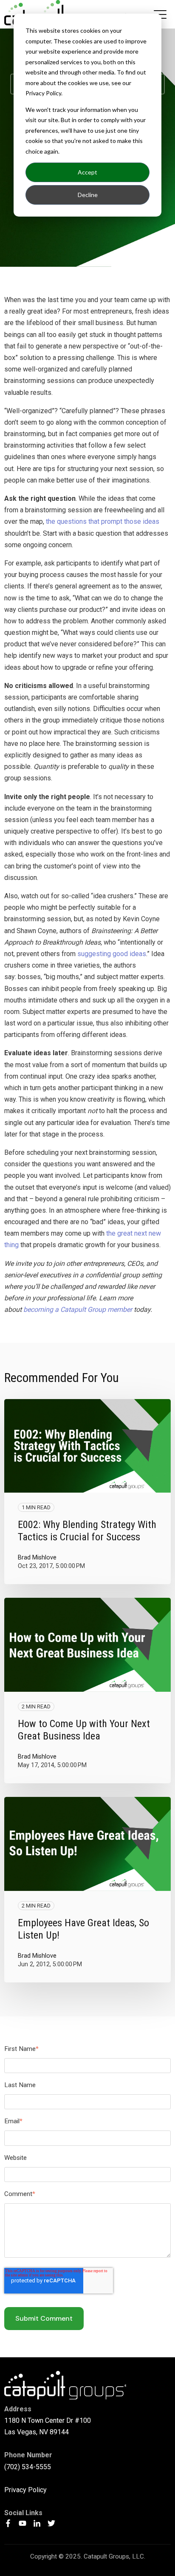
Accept (87, 172)
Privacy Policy (25, 2490)
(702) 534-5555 (28, 2467)
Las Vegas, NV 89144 (37, 2432)
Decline (88, 195)
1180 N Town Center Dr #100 (48, 2420)
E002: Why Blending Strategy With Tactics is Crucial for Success (87, 1531)
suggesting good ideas (112, 954)
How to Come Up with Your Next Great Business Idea (84, 1730)
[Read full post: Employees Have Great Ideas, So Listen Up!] (87, 1844)
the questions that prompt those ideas (103, 521)
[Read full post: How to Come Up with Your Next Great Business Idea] (87, 1645)
